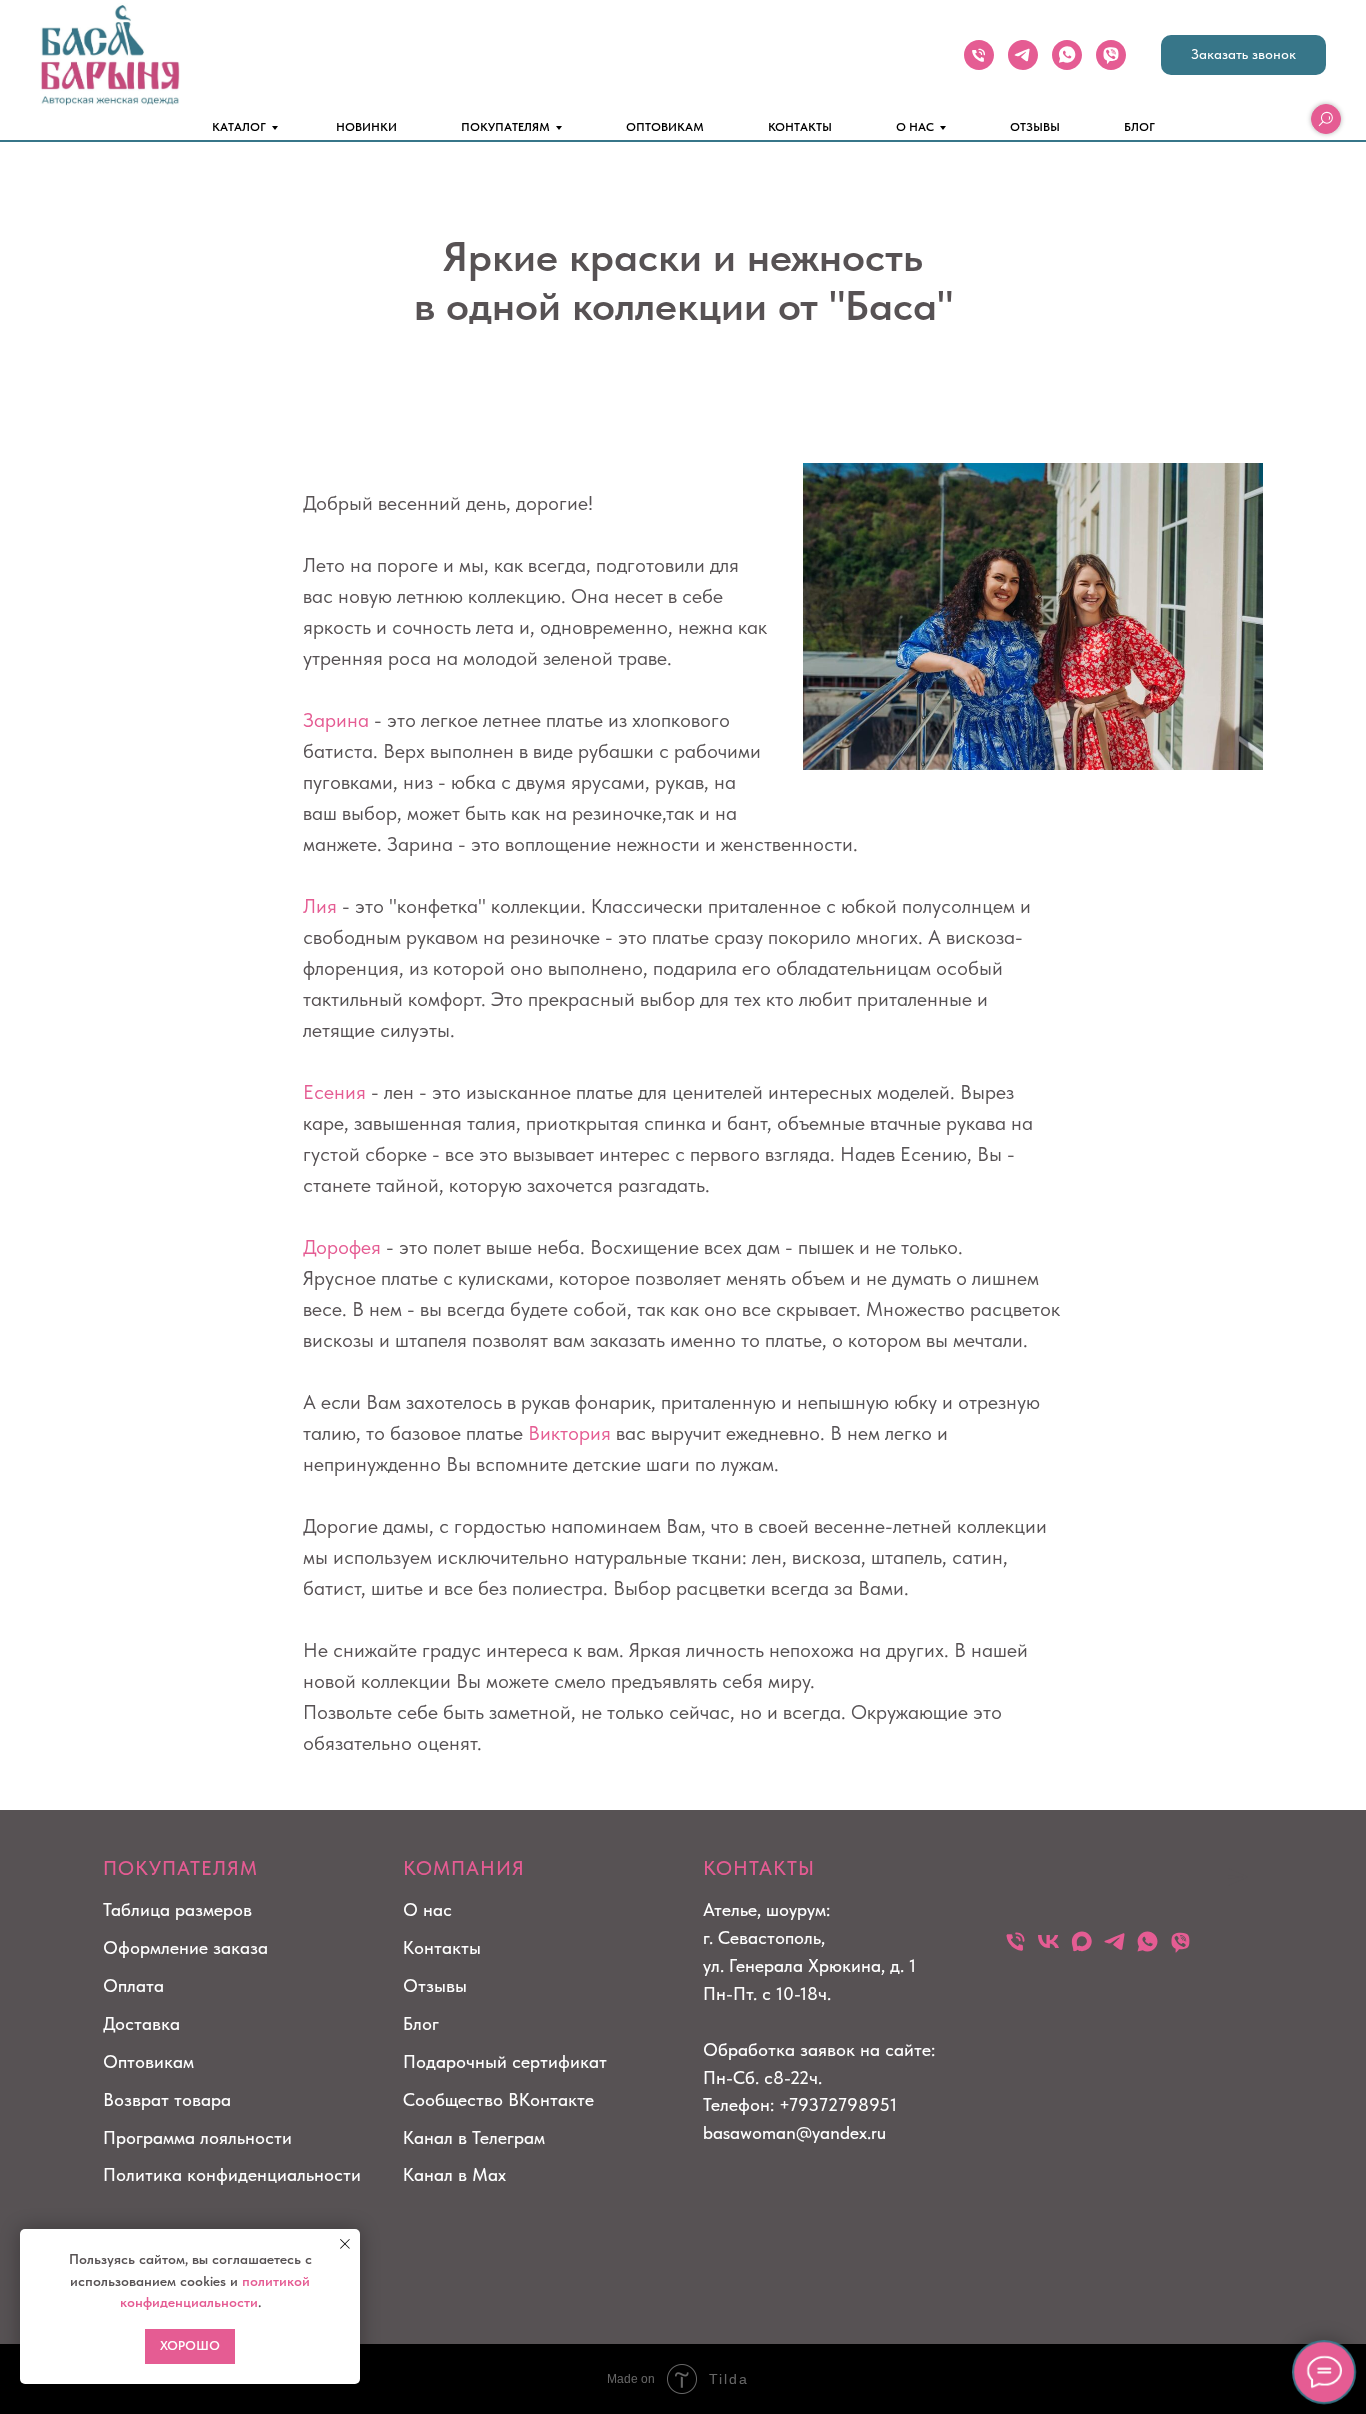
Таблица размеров (177, 1909)
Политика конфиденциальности (232, 2174)
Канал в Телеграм (474, 2137)
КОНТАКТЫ (800, 127)
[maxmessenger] (1081, 1941)
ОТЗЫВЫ (1035, 127)
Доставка (141, 2023)
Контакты (442, 1947)
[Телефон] (979, 55)
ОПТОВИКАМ (665, 127)
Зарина (336, 720)
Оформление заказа (185, 1947)
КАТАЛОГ (239, 127)
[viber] (1111, 55)
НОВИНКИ (366, 127)
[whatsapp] (1067, 55)
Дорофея (342, 1247)
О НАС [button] (915, 127)
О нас (427, 1909)
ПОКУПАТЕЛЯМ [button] (505, 127)
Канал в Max (454, 2174)
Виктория (569, 1433)
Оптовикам (148, 2061)
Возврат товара (167, 2099)
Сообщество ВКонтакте (498, 2099)
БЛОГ (1139, 127)
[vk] (1048, 1941)
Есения (334, 1092)
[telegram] (1023, 55)
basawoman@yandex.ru (794, 2132)
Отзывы (435, 1985)
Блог (421, 2023)
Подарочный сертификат (505, 2061)
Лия (320, 906)
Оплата (133, 1985)
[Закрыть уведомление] (345, 2244)
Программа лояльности (197, 2137)
